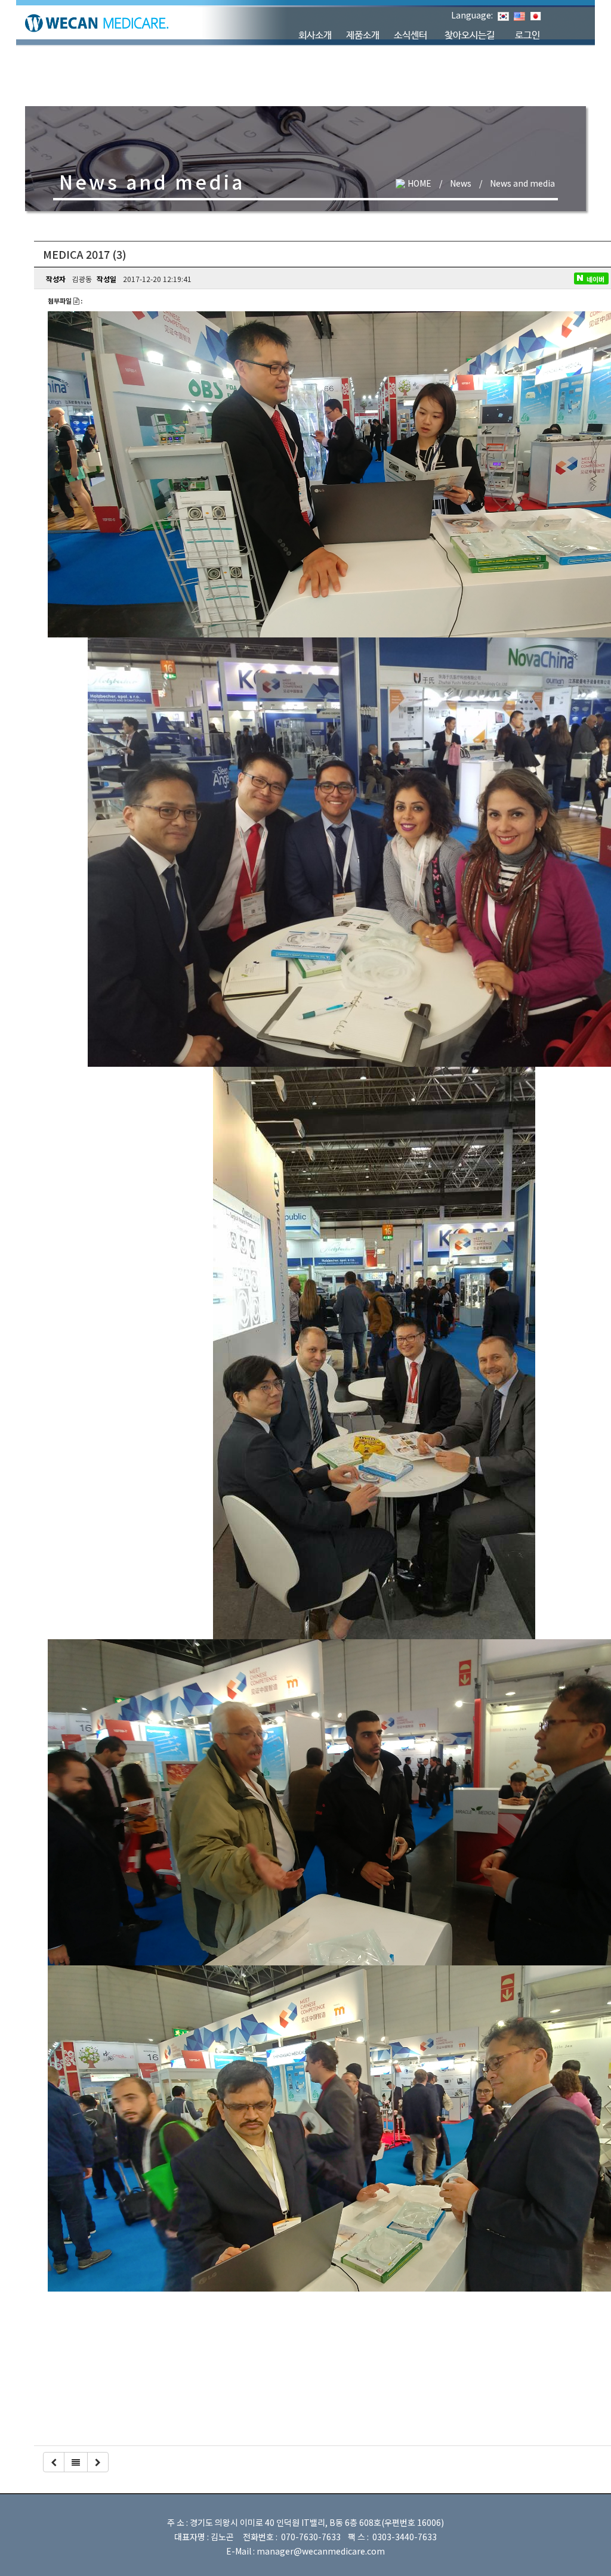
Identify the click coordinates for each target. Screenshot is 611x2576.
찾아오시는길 (470, 35)
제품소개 (363, 35)
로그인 (527, 35)
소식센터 (411, 35)
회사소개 (315, 35)
